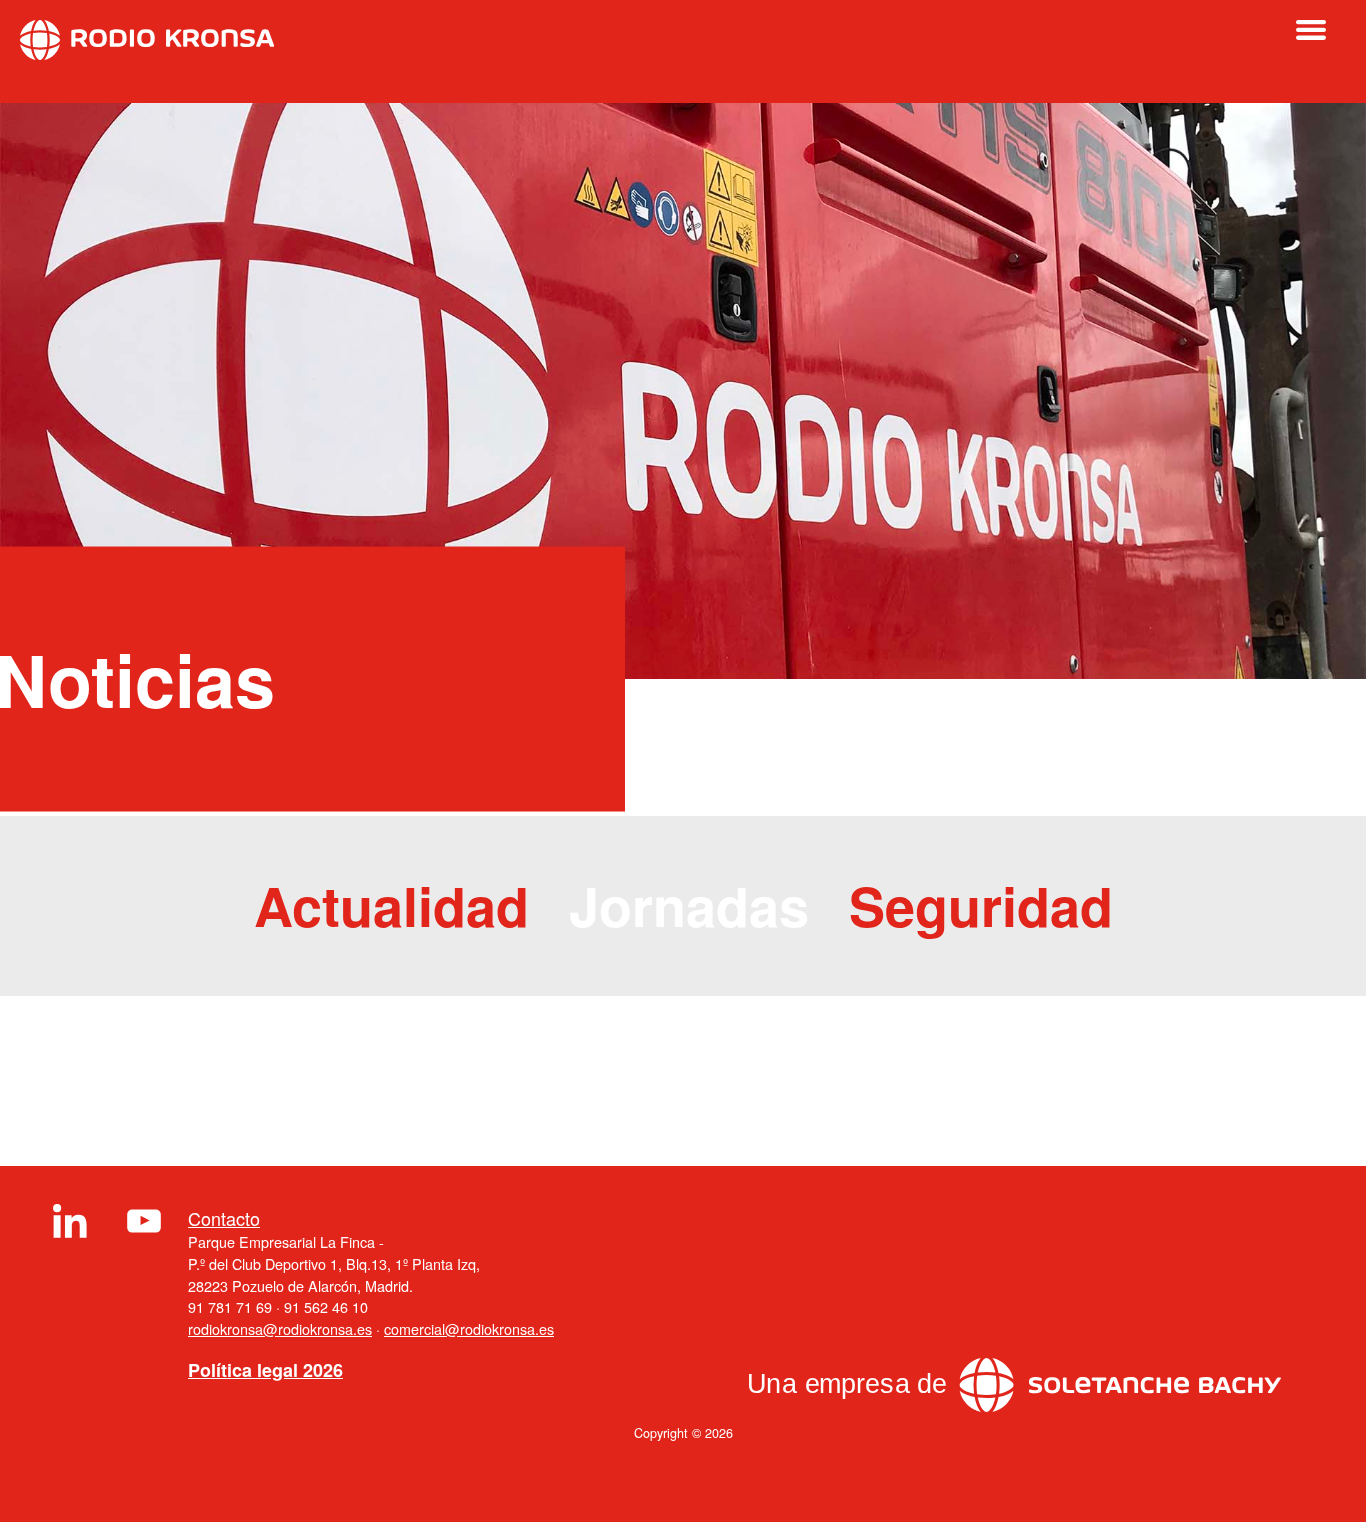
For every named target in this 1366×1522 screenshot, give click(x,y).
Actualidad (391, 905)
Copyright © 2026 (683, 1433)
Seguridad (981, 905)
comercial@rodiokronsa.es (469, 1328)
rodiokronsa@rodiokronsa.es (280, 1328)
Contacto (224, 1218)
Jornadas (689, 905)
